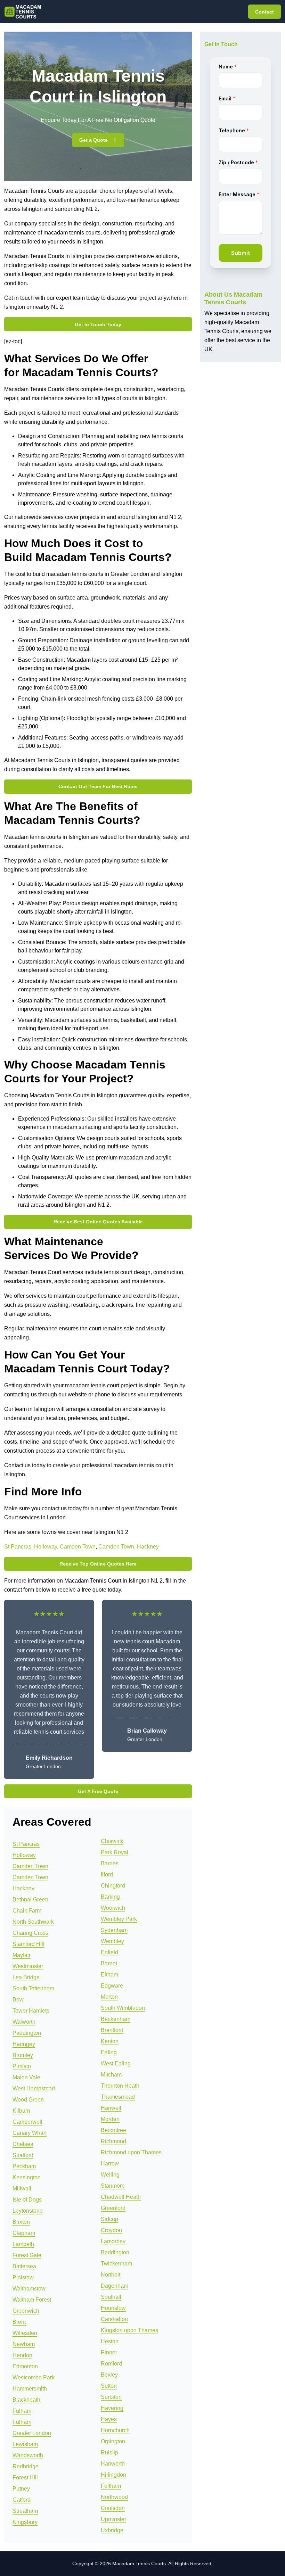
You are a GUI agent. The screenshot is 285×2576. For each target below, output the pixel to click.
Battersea (24, 2266)
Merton (109, 1997)
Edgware (112, 1986)
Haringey (24, 2044)
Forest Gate (27, 2255)
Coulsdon (113, 2508)
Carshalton (114, 2319)
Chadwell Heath (121, 2197)
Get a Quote (93, 140)
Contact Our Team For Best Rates (98, 786)
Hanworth (113, 2464)
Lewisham (25, 2444)
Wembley (112, 1941)
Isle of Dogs (27, 2200)
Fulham (22, 2411)
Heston (110, 2341)
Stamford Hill (28, 1944)
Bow (18, 2000)
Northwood (114, 2497)
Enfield (109, 1952)
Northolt (111, 2275)
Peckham (24, 2166)
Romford (111, 2364)
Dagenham (115, 2286)
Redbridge (26, 2466)
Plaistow (23, 2277)
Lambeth (23, 2244)
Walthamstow (29, 2289)
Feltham (111, 2486)
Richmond (113, 2141)
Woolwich (113, 1908)
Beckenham (116, 2019)
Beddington (115, 2252)
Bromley (23, 2055)
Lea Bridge (26, 1977)
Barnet (109, 1963)
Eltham (109, 1975)
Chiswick (112, 1841)
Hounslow (113, 2308)
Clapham (24, 2233)
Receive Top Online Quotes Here (98, 1564)
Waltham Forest (32, 2300)
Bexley (109, 2375)
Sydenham (114, 1930)
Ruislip (109, 2453)
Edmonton (25, 2366)
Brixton (21, 2222)
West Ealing (116, 2063)
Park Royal (115, 1852)
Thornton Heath (120, 2086)
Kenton (110, 2041)
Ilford (107, 1875)
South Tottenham (33, 1988)
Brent (19, 2322)
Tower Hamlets (31, 2011)
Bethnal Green (30, 1900)
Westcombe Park (34, 2377)
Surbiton (111, 2397)
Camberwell (27, 2122)
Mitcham (111, 2075)
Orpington (113, 2441)
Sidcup (109, 2219)
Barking (110, 1897)
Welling (110, 2175)
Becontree (113, 2130)
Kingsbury (25, 2522)
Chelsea (23, 2144)
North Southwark (33, 1922)
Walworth (24, 2022)
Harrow (110, 2164)
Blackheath (26, 2400)
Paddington (27, 2033)
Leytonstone (28, 2211)
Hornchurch (115, 2430)
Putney (21, 2489)
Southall (111, 2297)
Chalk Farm (27, 1911)
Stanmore (113, 2186)
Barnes (110, 1863)
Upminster (113, 2519)
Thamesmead (118, 2097)
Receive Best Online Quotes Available (98, 1222)
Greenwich (26, 2311)
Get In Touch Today (98, 324)
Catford (22, 2500)
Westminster (28, 1966)
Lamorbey (113, 2241)
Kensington (27, 2177)
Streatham (25, 2511)
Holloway (46, 1547)
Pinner (109, 2352)
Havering (112, 2408)
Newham (24, 2344)
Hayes (109, 2419)
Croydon (111, 2230)
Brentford (112, 2030)
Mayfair (22, 1955)
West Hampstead (34, 2088)
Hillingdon (113, 2475)
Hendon (22, 2355)
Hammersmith (30, 2389)
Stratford (23, 2155)
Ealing (109, 2052)
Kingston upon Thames (129, 2330)
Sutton (109, 2386)
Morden (110, 2119)
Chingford (113, 1886)
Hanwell (111, 2108)
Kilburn (21, 2111)
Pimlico (22, 2066)
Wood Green (28, 2100)
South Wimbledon (123, 2008)
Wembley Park (119, 1919)
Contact (264, 12)
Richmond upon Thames (131, 2152)
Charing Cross (30, 1933)
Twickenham (116, 2264)
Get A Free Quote (98, 1791)
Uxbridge (112, 2530)
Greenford (113, 2208)
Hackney (148, 1547)
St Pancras (18, 1547)
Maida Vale (26, 2077)
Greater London (32, 2433)
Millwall (22, 2189)
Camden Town (78, 1547)
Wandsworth (28, 2455)
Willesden (25, 2333)
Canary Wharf (30, 2133)
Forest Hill (25, 2478)
